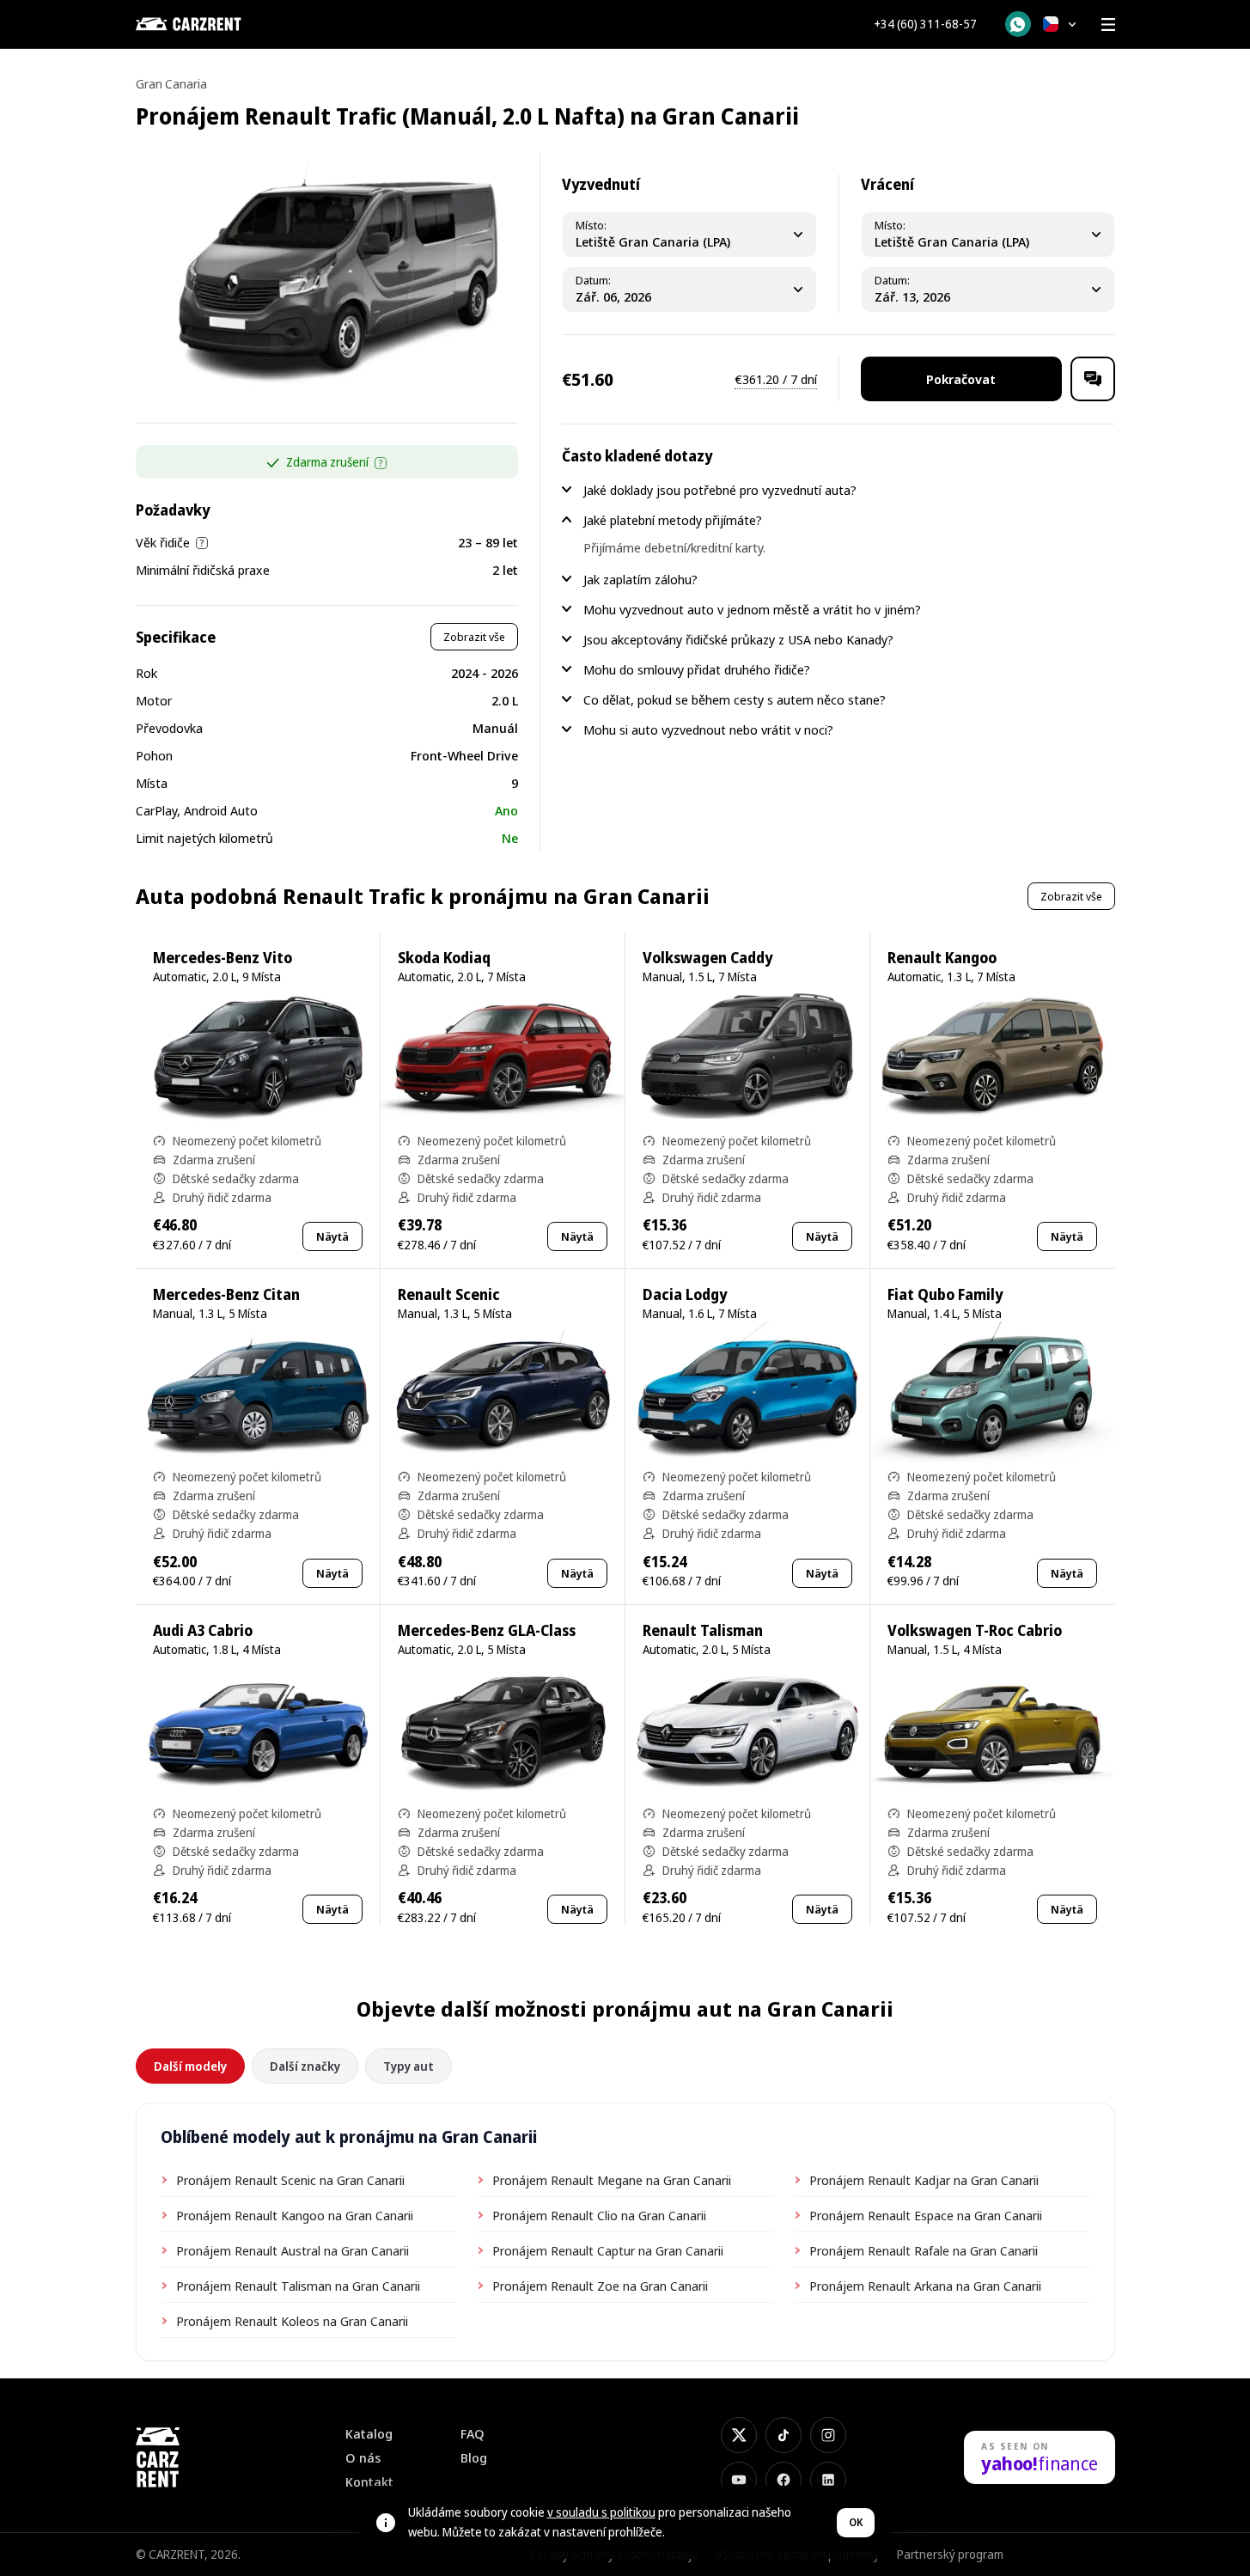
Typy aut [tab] (409, 2066)
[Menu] (1108, 24)
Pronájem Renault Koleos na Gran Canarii (292, 2321)
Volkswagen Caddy (707, 958)
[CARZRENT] (222, 24)
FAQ (473, 2434)
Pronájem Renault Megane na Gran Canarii (612, 2180)
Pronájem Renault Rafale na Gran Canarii (924, 2250)
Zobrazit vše (474, 637)
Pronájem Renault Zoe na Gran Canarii (600, 2286)
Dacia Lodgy (685, 1294)
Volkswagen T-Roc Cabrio (975, 1630)
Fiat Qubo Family (945, 1294)
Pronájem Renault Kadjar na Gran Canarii (924, 2180)
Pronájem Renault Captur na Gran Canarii (608, 2250)
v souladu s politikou (601, 2512)
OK (856, 2522)
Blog (474, 2458)
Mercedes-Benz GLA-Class (487, 1630)
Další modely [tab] (190, 2066)
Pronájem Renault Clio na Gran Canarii (599, 2215)
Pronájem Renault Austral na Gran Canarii (293, 2250)
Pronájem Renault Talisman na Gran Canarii (298, 2286)
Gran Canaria (171, 84)
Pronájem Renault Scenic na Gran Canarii (290, 2180)
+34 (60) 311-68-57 (925, 24)
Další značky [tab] (305, 2066)
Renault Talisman (703, 1630)
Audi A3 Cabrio (203, 1630)
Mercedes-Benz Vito (223, 958)
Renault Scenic (449, 1294)
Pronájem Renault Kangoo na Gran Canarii (295, 2215)
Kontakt (369, 2482)
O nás (363, 2458)
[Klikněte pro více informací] (381, 463)
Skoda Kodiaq (444, 958)
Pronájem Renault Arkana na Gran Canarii (925, 2286)
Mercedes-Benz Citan (226, 1294)
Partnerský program (950, 2554)
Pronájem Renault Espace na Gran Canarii (926, 2215)
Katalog (369, 2434)
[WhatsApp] (1018, 24)
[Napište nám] (1093, 379)
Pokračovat (961, 379)
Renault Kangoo (942, 958)
